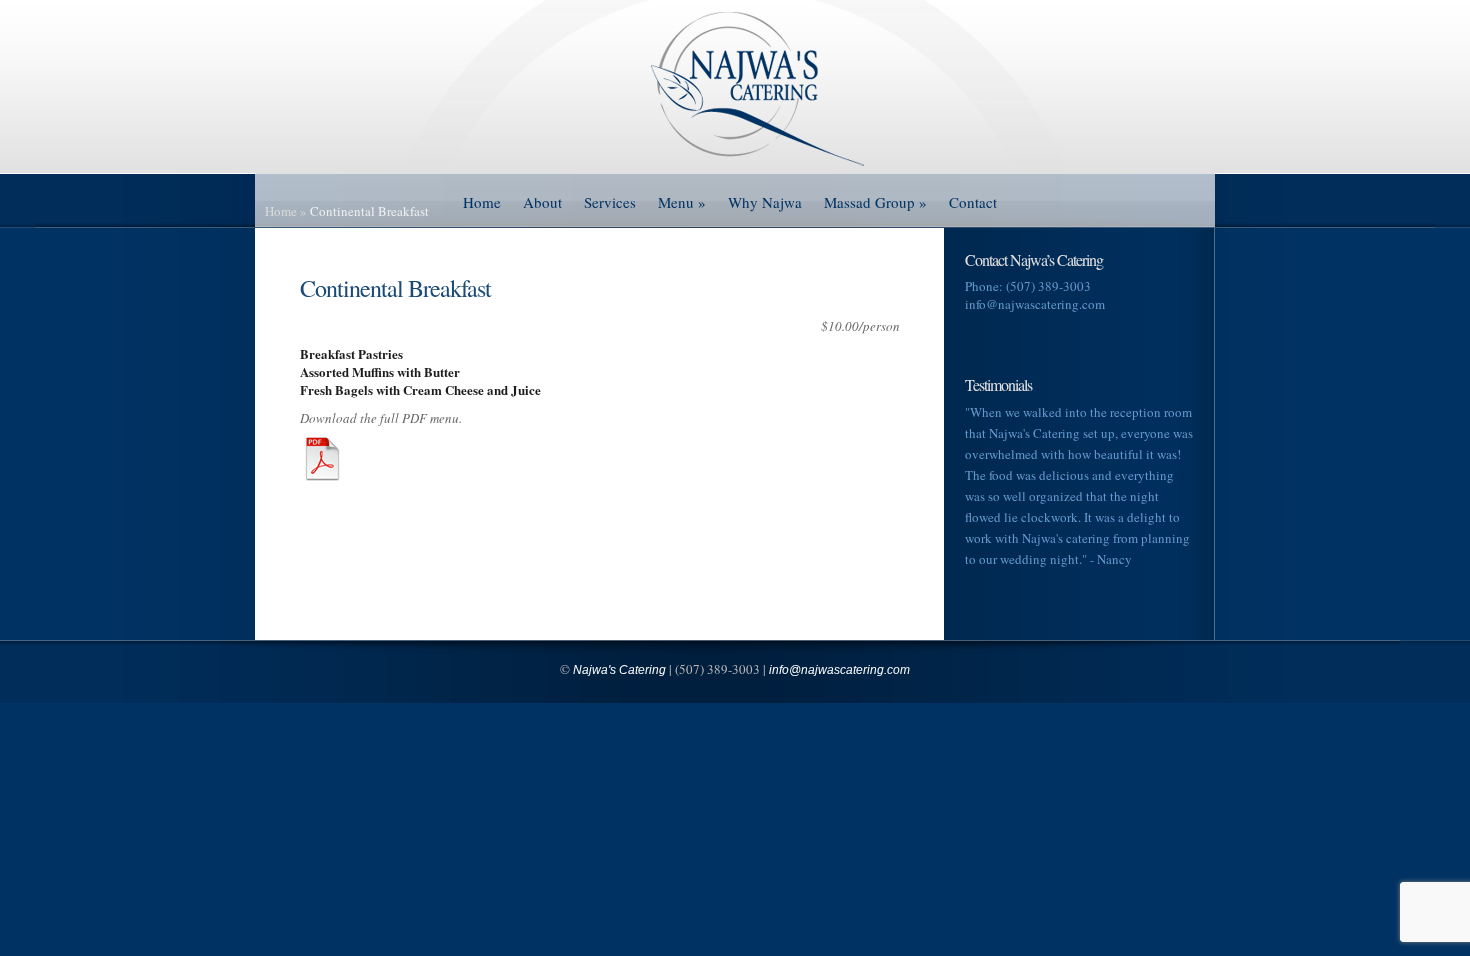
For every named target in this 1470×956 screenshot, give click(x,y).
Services (610, 202)
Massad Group (875, 202)
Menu (682, 202)
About (542, 202)
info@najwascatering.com (1035, 304)
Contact (973, 202)
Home (482, 202)
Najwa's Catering (619, 670)
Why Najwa (765, 202)
